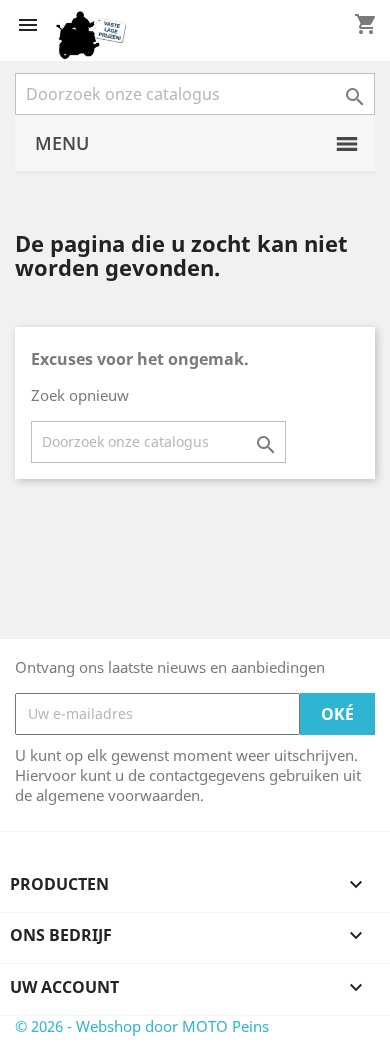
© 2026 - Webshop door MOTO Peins (142, 1026)
